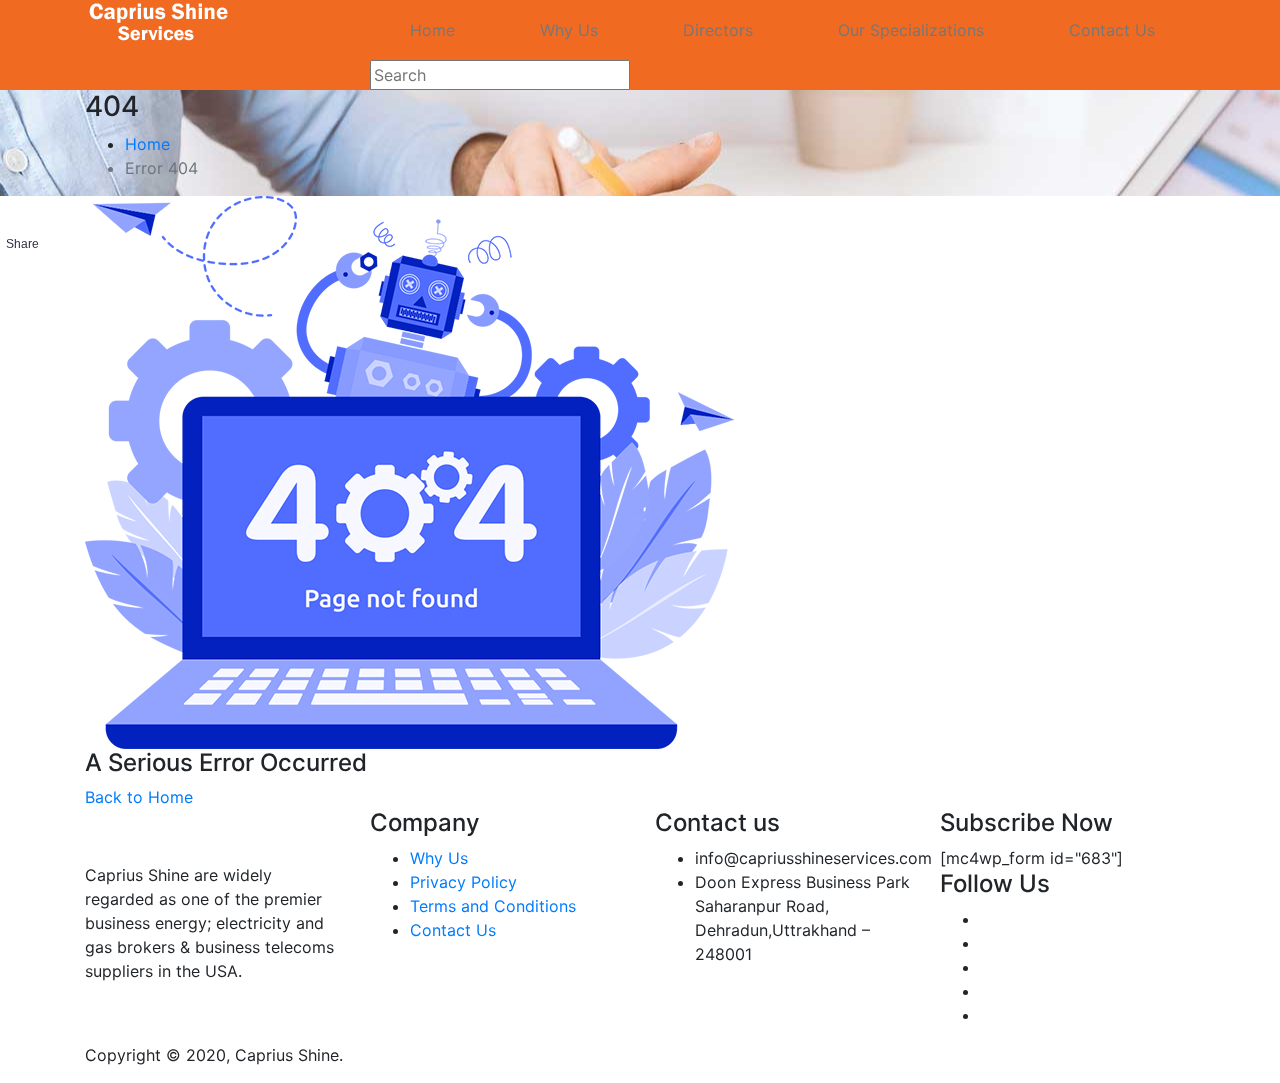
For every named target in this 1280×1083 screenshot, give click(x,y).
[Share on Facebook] (22, 276)
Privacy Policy (463, 882)
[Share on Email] (22, 356)
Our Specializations (911, 30)
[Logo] (160, 23)
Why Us (569, 30)
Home (432, 30)
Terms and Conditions (493, 906)
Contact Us (1112, 30)
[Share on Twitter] (22, 316)
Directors (718, 30)
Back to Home (139, 797)
